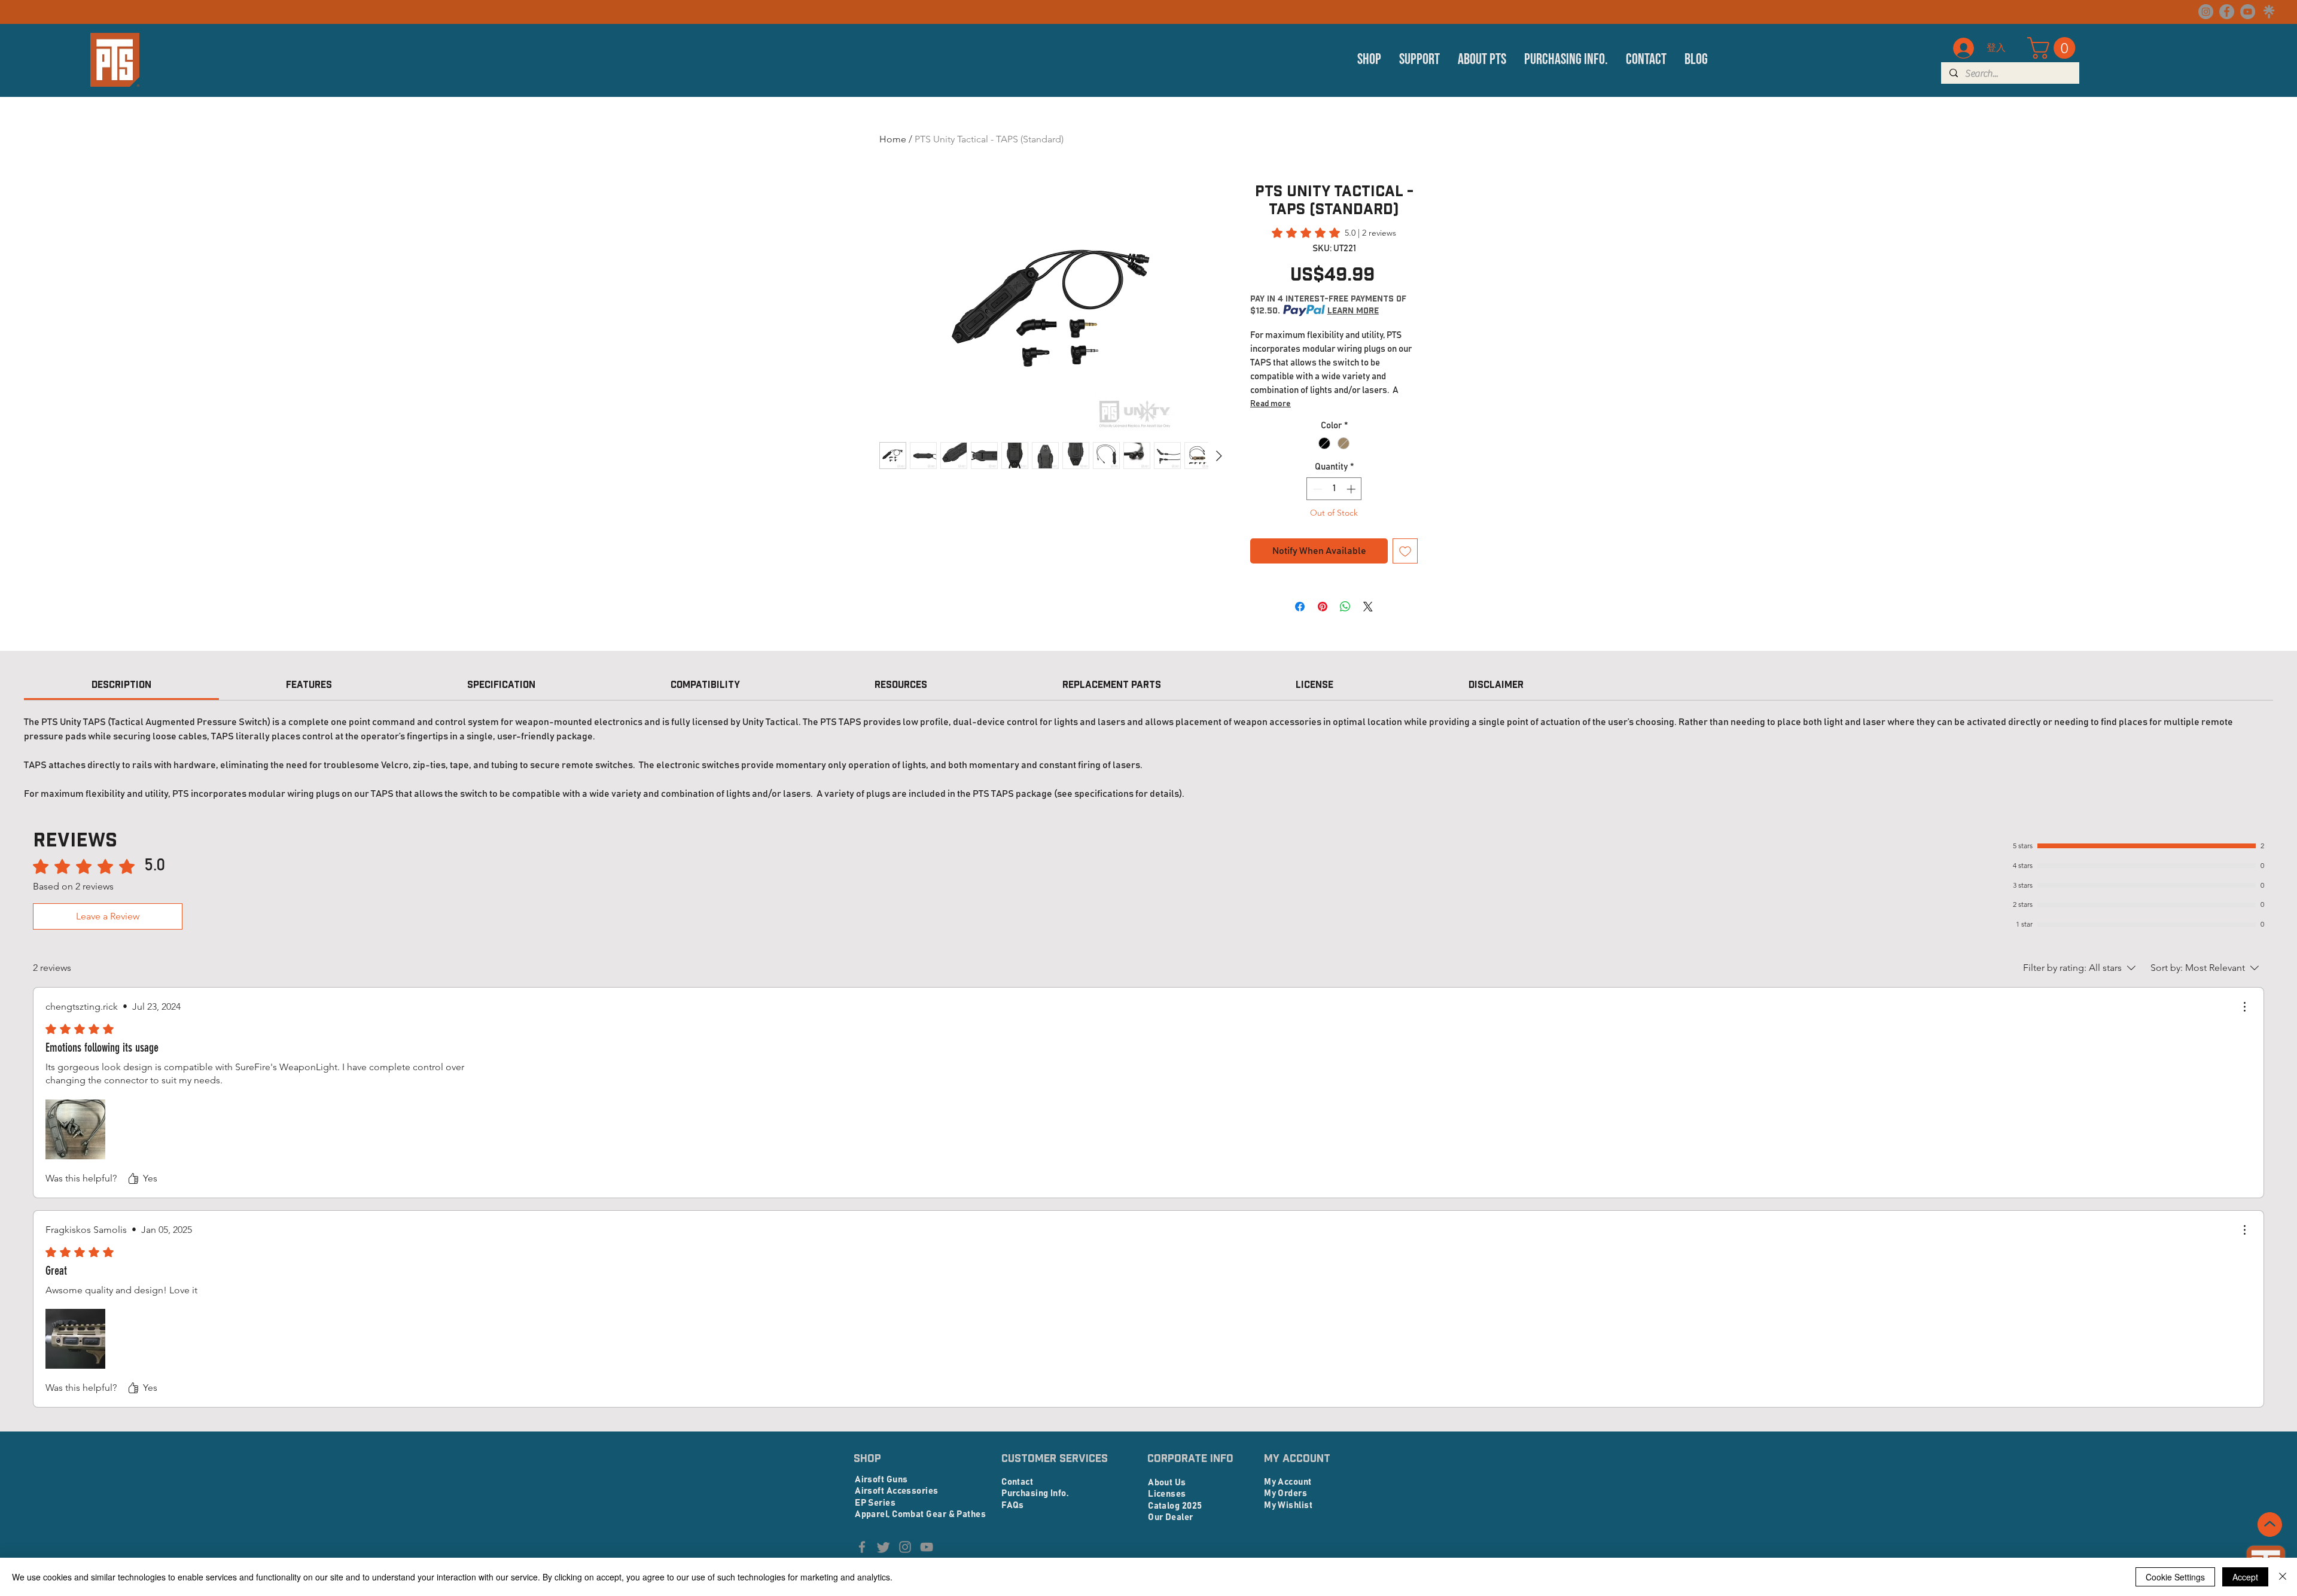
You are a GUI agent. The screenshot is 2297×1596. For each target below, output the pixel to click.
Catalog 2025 (1175, 1506)
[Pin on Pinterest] (1323, 607)
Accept (2245, 1577)
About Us (1167, 1483)
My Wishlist (1288, 1505)
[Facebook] (2227, 12)
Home (893, 139)
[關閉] (2283, 1577)
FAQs (1013, 1505)
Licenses (1167, 1494)
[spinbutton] (1334, 489)
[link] (1334, 233)
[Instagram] (2206, 12)
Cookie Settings (2175, 1577)
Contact (1017, 1482)
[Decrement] (1316, 489)
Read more (1271, 404)
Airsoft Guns (881, 1480)
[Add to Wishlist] (1405, 551)
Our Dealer (1171, 1517)
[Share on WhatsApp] (1345, 607)
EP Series (875, 1503)
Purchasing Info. (1035, 1493)
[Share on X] (1368, 607)
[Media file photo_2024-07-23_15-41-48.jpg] (75, 1129)
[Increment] (1352, 489)
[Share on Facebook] (1300, 607)
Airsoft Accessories (897, 1491)
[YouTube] (2248, 12)
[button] (1369, 60)
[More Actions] (2244, 1007)
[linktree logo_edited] (2269, 12)
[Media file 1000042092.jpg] (75, 1339)
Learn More (1353, 310)
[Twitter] (884, 1547)
